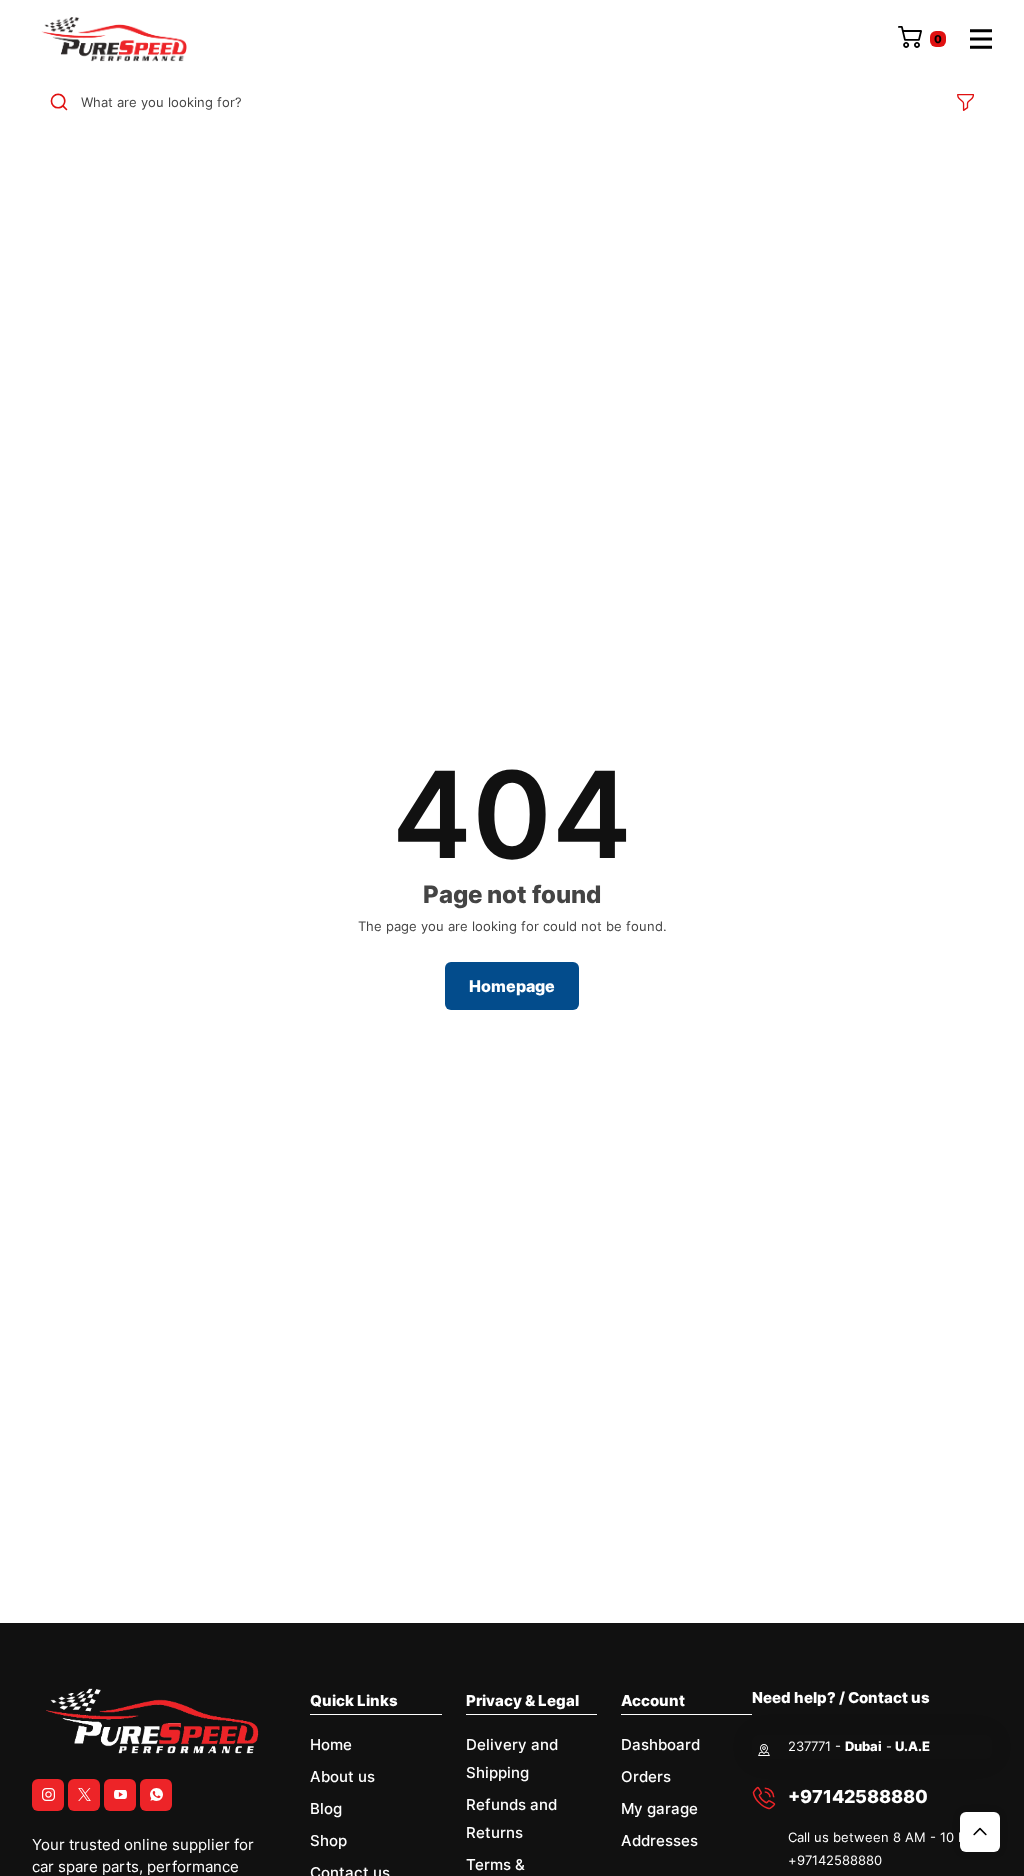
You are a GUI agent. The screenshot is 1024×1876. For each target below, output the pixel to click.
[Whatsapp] (156, 1795)
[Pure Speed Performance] (114, 39)
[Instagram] (48, 1795)
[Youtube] (120, 1795)
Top (980, 1832)
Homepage (512, 986)
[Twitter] (84, 1795)
